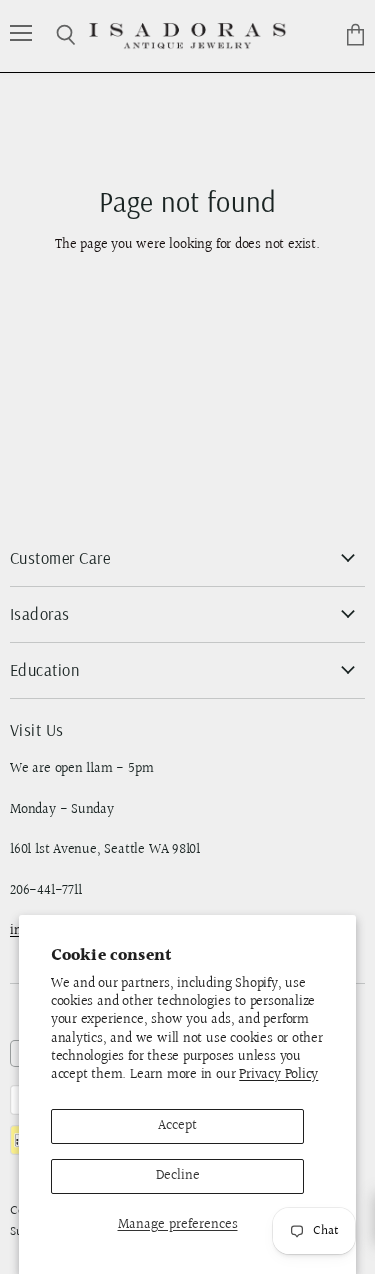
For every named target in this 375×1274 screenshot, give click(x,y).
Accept (177, 1126)
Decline (178, 1176)
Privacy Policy (278, 1075)
